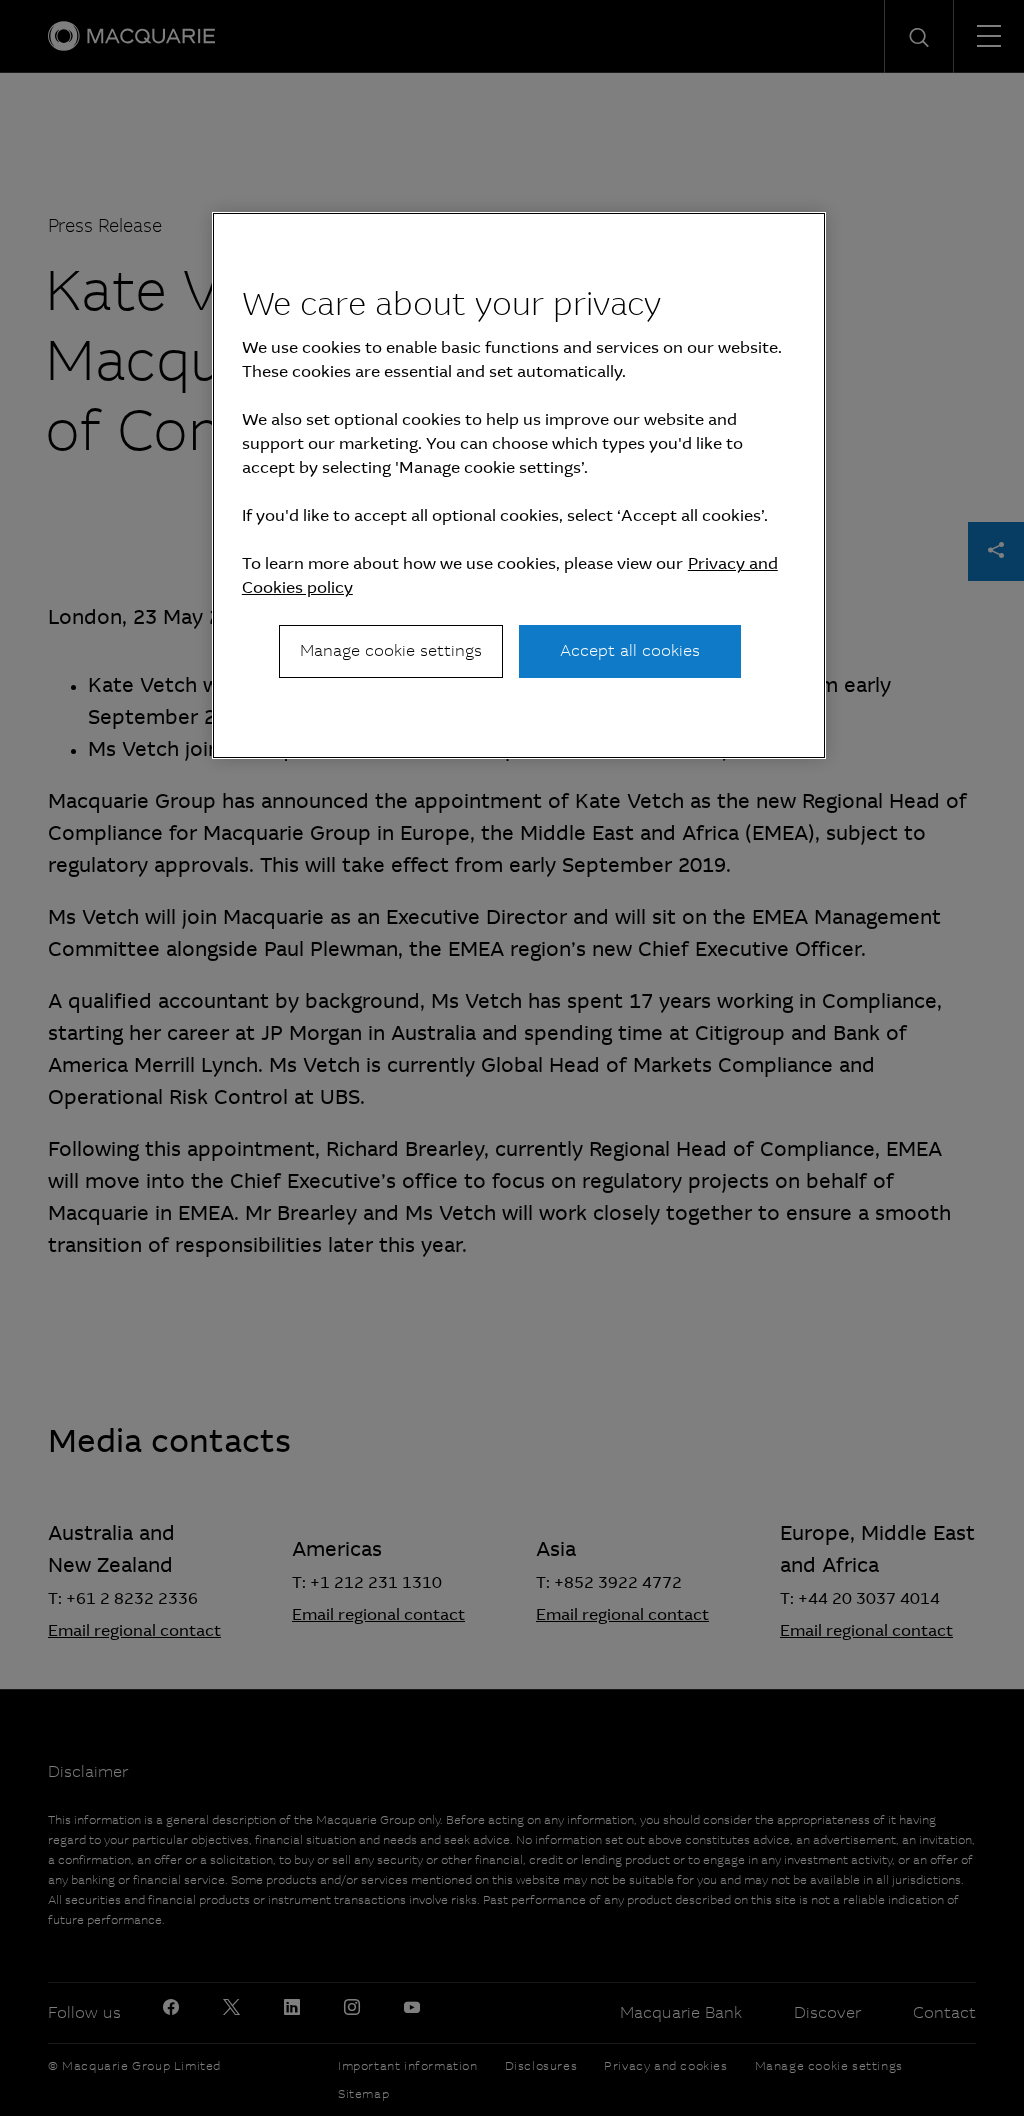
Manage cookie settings (391, 650)
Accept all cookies (630, 650)
